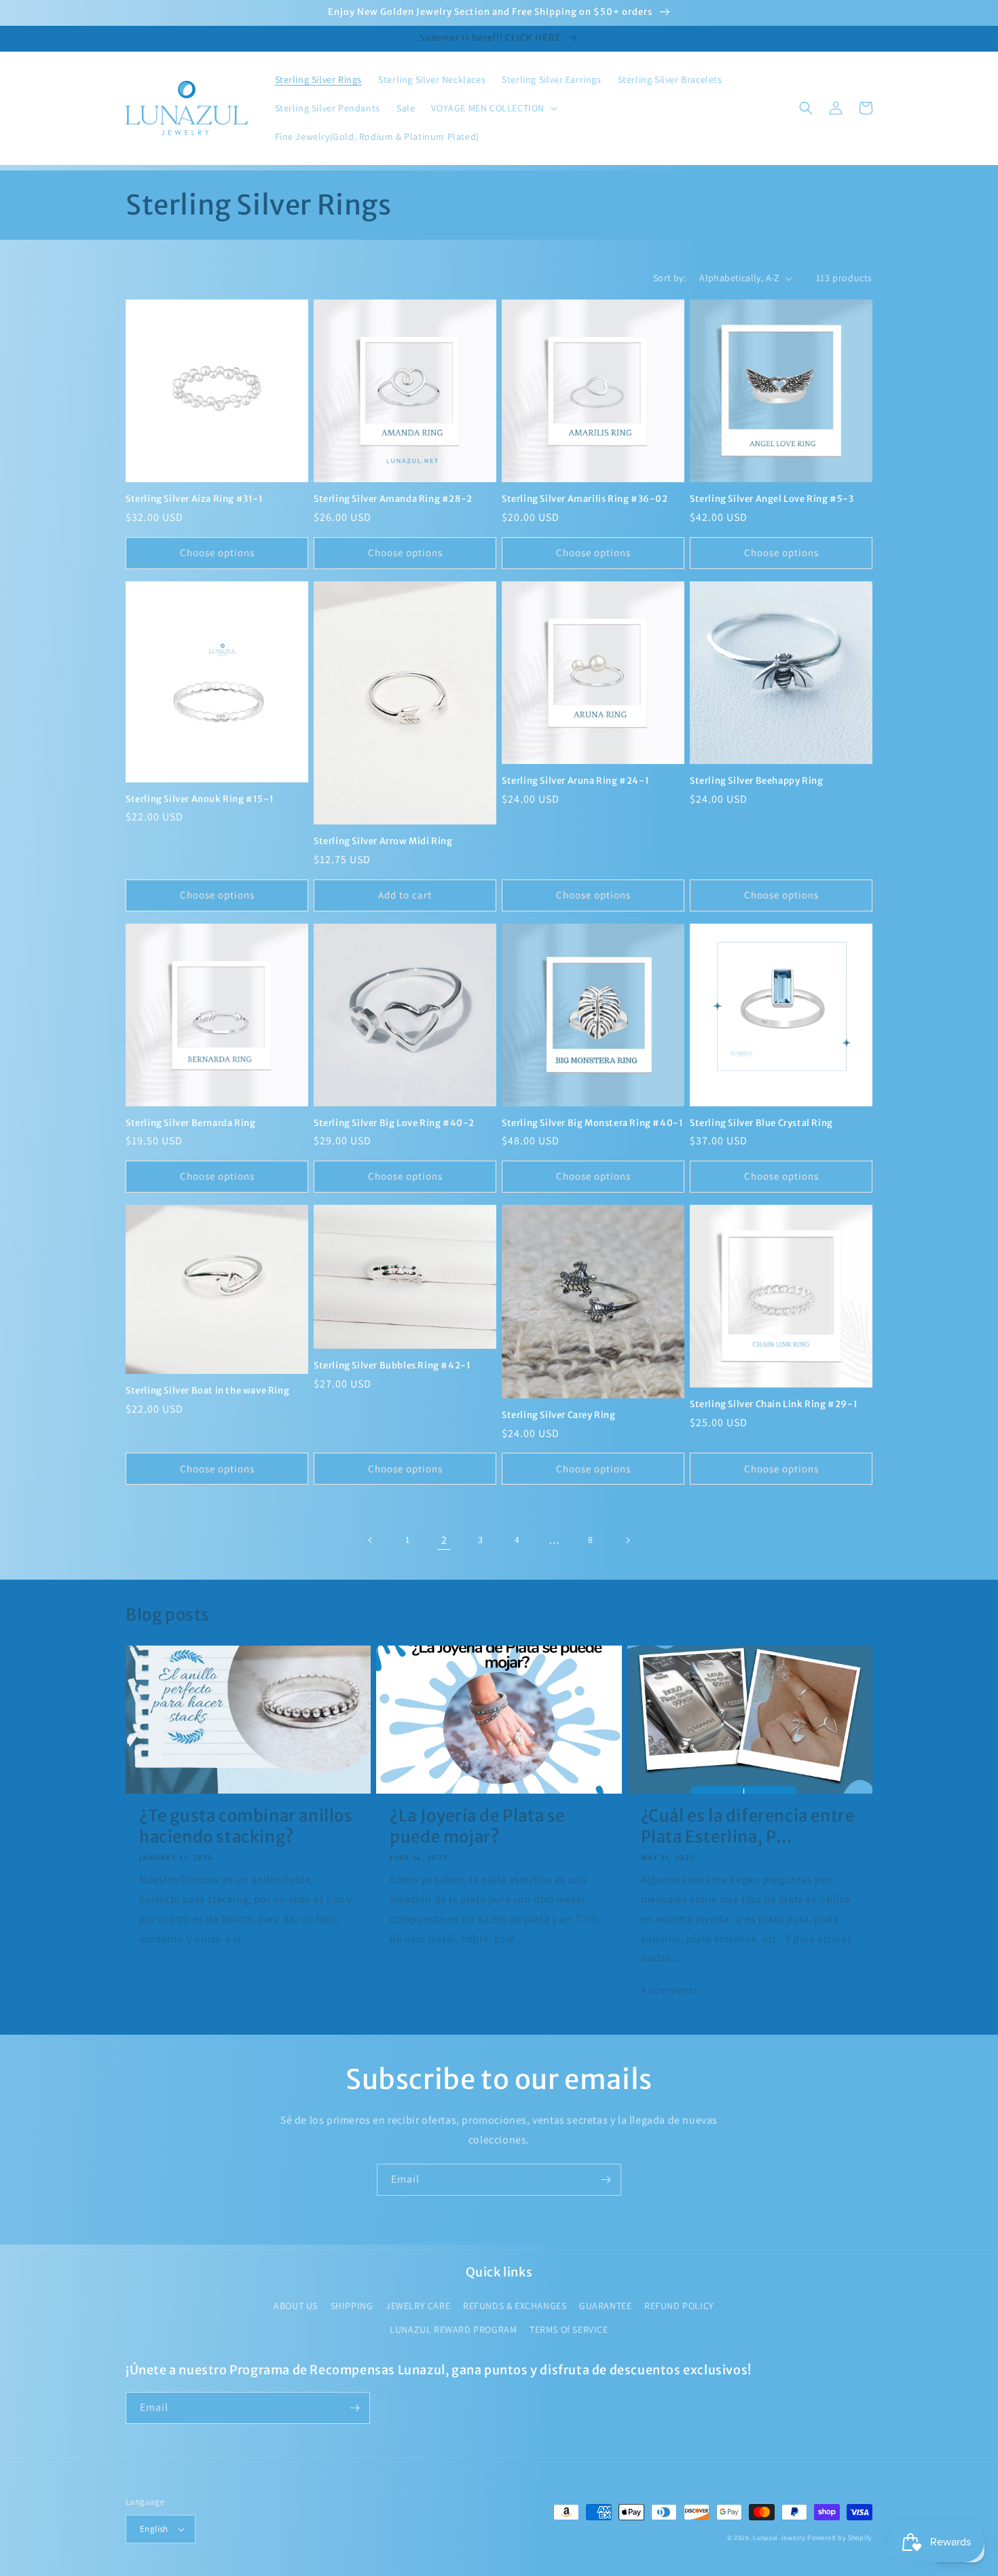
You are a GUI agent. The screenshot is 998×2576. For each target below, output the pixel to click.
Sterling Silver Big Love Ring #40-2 (394, 1123)
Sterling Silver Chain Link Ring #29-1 (774, 1404)
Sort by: (669, 278)
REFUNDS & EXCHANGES (515, 2306)
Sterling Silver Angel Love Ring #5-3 (772, 499)
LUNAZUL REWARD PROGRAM (453, 2329)
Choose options (217, 552)
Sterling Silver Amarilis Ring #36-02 (585, 499)
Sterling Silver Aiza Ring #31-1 (195, 499)
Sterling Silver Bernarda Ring (190, 1123)
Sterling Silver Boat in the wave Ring (207, 1391)
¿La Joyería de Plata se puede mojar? (477, 1826)
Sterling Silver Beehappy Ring (756, 781)
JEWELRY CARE (418, 2306)
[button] (493, 108)
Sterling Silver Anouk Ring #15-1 (200, 799)
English (154, 2529)
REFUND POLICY (679, 2306)
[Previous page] (371, 1540)
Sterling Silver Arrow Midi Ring (383, 841)
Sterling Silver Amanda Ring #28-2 (393, 499)
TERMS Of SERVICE (569, 2329)
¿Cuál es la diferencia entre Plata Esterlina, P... (748, 1826)
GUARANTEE (605, 2306)
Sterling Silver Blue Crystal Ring (761, 1123)
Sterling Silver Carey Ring (559, 1415)
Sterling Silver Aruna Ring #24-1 (575, 781)
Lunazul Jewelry (779, 2538)
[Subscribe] (606, 2180)
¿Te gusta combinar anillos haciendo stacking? (246, 1826)
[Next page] (627, 1540)
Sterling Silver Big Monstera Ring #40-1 (592, 1123)
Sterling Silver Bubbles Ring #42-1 (392, 1366)
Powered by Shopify (840, 2538)
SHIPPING (352, 2306)
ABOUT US (296, 2306)
